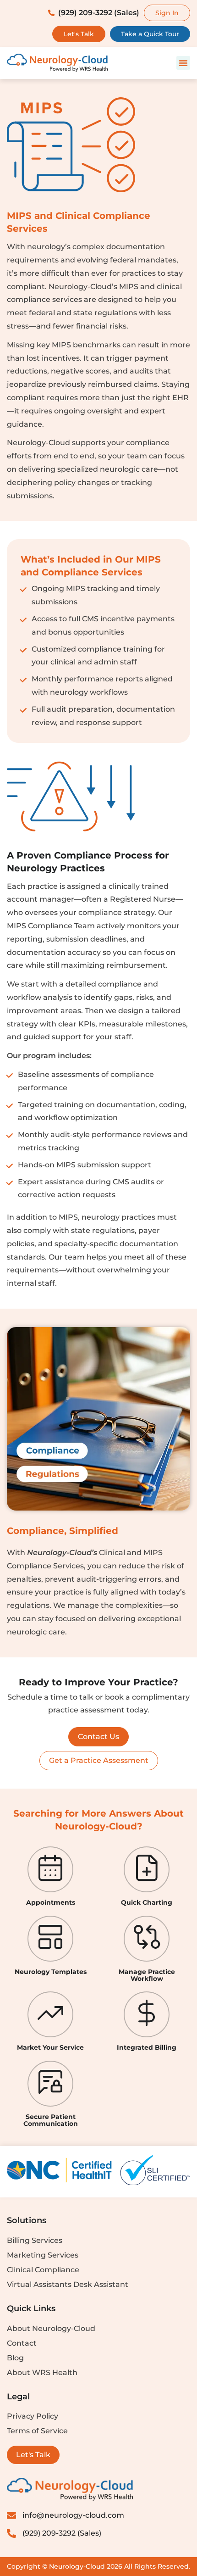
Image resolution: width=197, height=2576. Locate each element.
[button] (183, 63)
